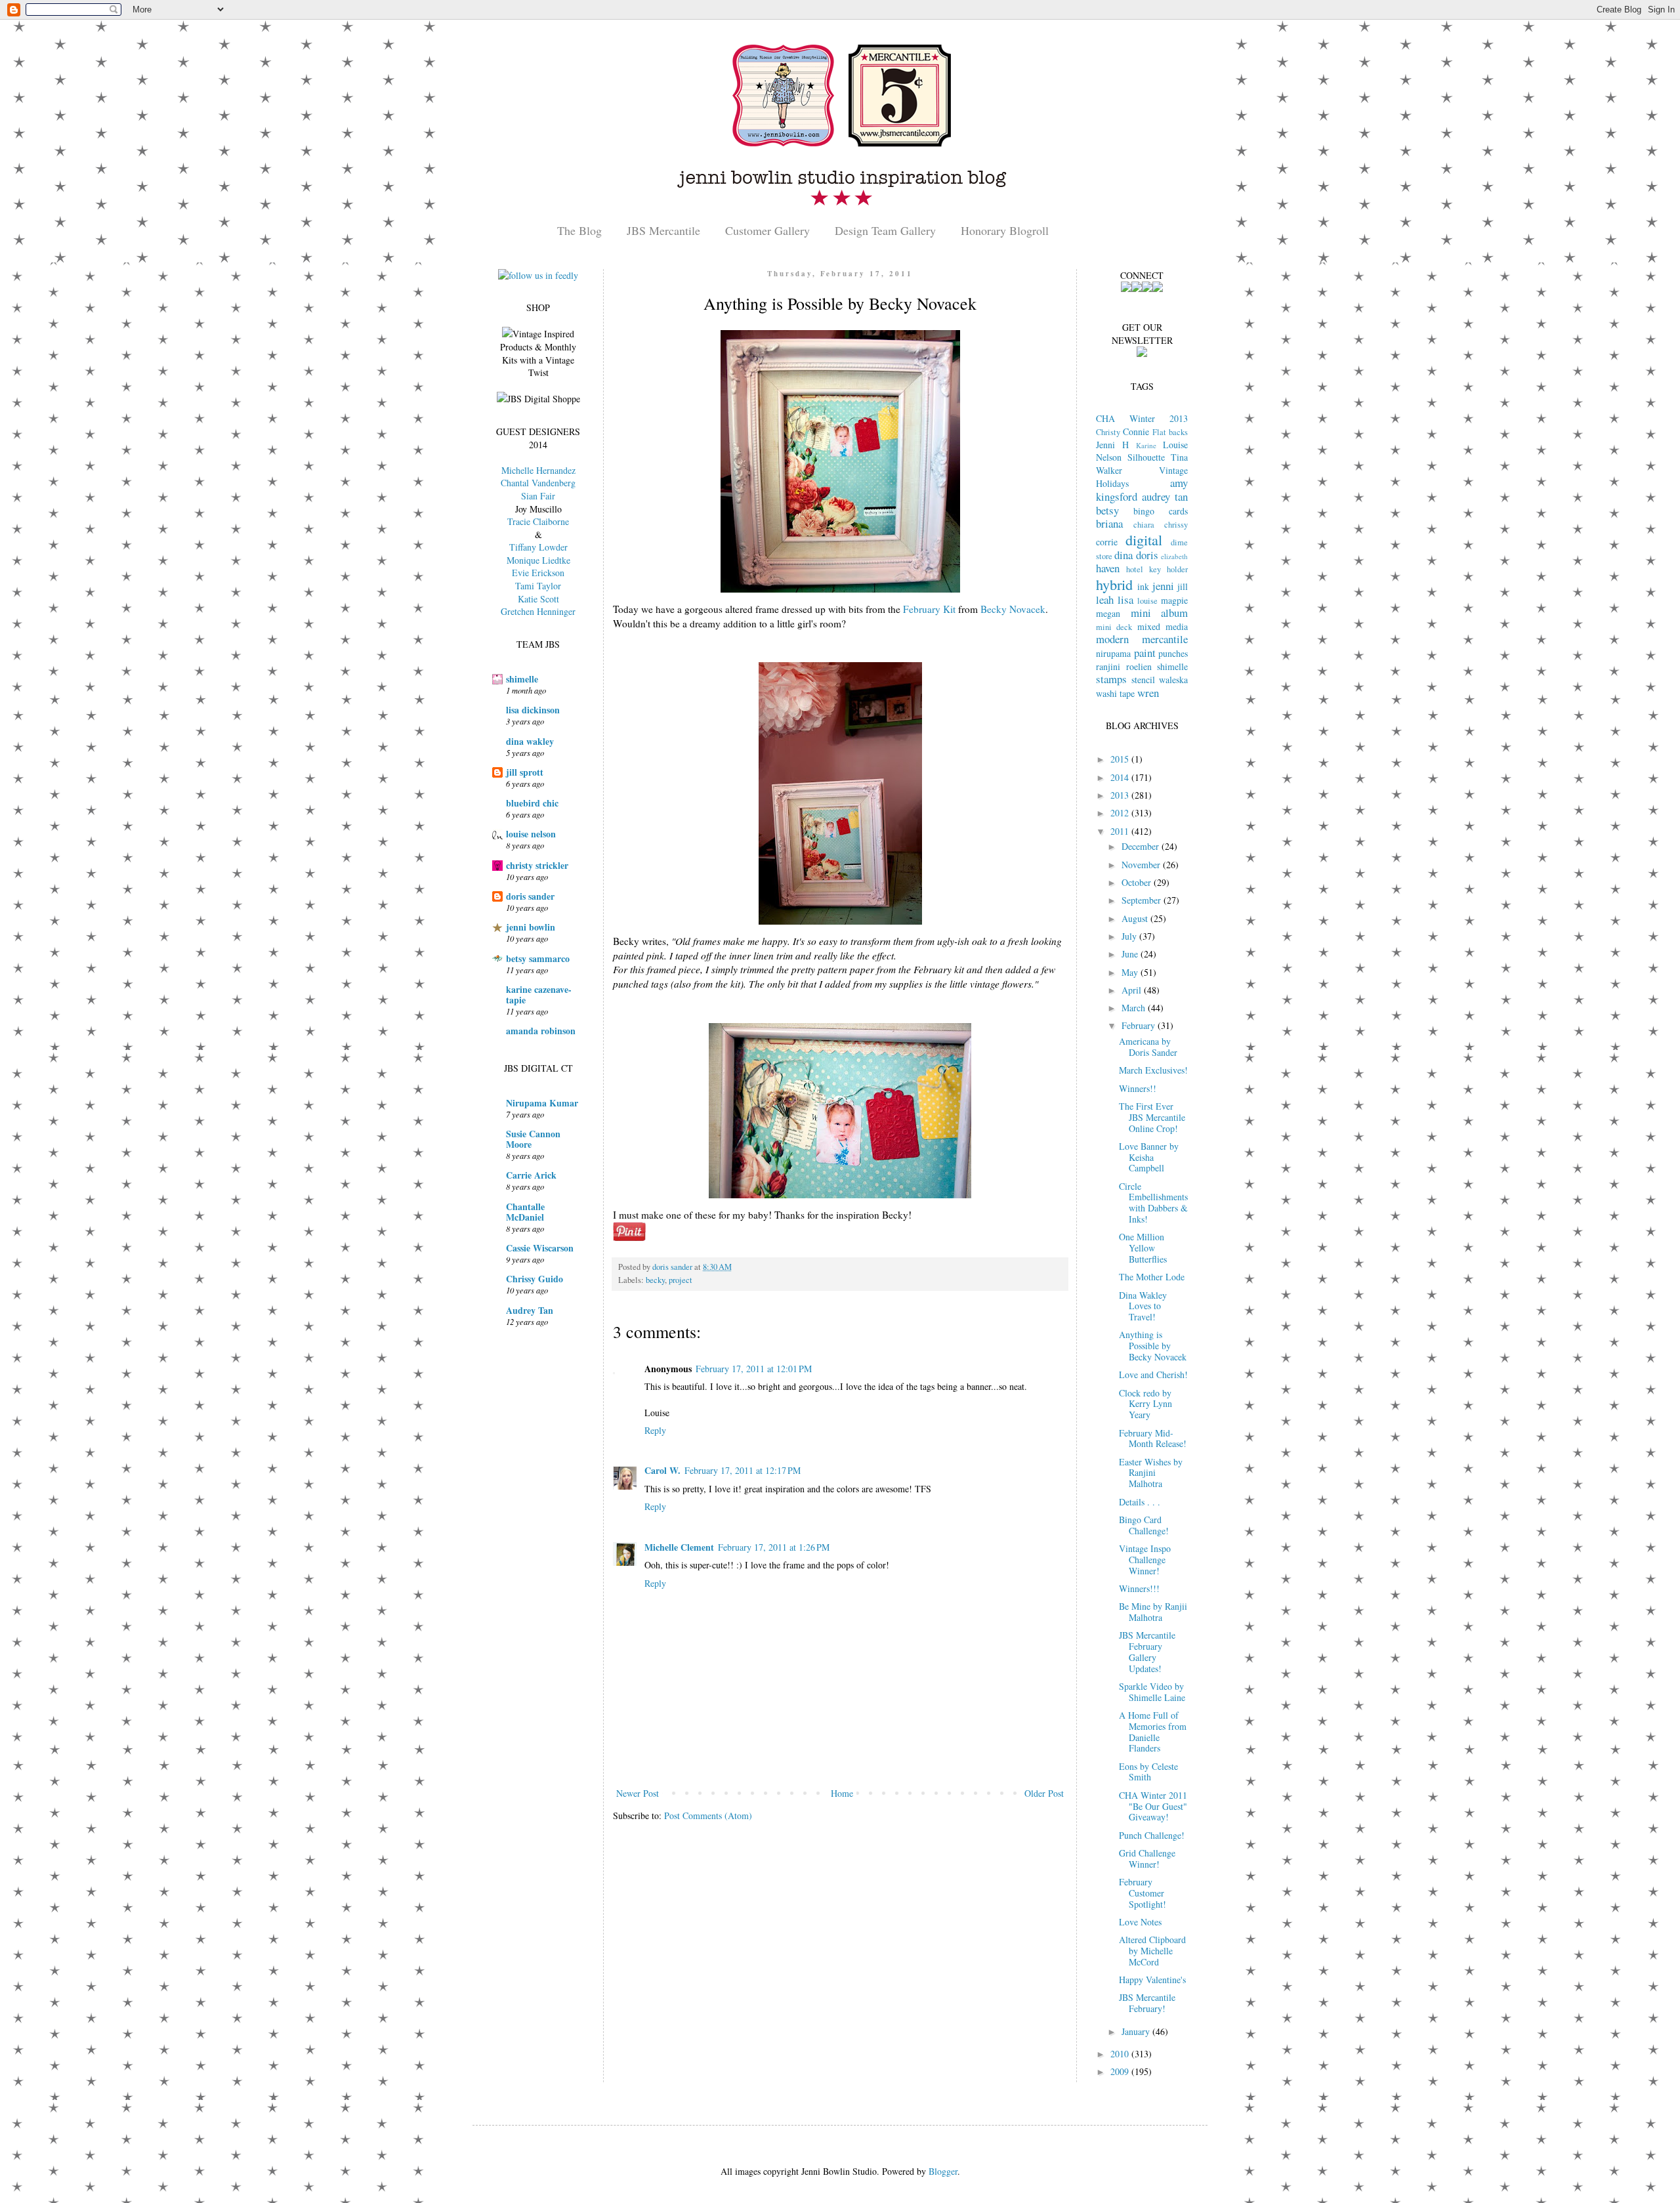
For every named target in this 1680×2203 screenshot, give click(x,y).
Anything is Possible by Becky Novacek (1153, 1346)
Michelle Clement (679, 1547)
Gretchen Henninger (538, 611)
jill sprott (525, 772)
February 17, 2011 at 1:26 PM (774, 1547)
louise (1147, 601)
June (1131, 954)
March (1135, 1008)
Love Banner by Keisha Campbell (1149, 1157)
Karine (1146, 445)
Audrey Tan (530, 1310)
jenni (1163, 586)
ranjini (1108, 666)
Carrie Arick (531, 1175)
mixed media (1163, 626)
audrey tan (1165, 496)
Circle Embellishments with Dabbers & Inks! (1153, 1203)
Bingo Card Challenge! (1144, 1525)
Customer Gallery (767, 230)
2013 (1121, 795)
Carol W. (662, 1470)
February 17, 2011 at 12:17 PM (743, 1470)
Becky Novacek (1013, 609)
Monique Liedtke (538, 560)
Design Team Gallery (885, 230)
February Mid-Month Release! (1153, 1438)
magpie (1174, 600)
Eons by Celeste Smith (1148, 1772)
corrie (1107, 542)
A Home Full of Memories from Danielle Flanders (1153, 1731)
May (1131, 972)
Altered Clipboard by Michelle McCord (1152, 1951)
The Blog (579, 230)
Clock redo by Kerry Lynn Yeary (1145, 1404)
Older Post (1044, 1793)
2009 (1121, 2071)
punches (1173, 653)
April (1133, 990)
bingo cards (1161, 511)
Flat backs (1170, 432)
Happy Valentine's (1152, 1980)
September (1143, 900)
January (1137, 2031)
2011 (1121, 831)
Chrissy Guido (535, 1279)
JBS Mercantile (663, 230)
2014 (1121, 777)
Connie (1136, 431)
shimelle (522, 679)
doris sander (530, 896)
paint (1145, 653)
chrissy (1176, 525)
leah (1105, 599)
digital (1144, 539)
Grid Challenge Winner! (1147, 1858)
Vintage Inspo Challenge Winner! (1145, 1560)
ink (1143, 586)
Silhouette (1146, 457)
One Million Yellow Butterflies (1143, 1248)
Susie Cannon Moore (533, 1139)
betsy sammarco (538, 958)
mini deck (1114, 627)
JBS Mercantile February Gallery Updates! (1147, 1651)
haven (1108, 568)
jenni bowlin (531, 927)
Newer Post (638, 1793)
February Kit (929, 609)
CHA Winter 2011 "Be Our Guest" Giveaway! (1153, 1806)
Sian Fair (538, 496)
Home (842, 1793)
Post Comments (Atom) (708, 1815)
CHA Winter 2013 (1142, 418)
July (1130, 936)
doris (1147, 555)
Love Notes (1140, 1922)
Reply (655, 1430)
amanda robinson (541, 1031)
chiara (1144, 525)
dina (1123, 555)
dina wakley (530, 741)
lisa (1125, 599)
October (1138, 882)
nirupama (1113, 653)
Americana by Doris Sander (1148, 1047)
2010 (1121, 2054)
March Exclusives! (1153, 1070)
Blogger (943, 2171)
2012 (1121, 813)
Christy (1108, 432)
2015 (1121, 759)
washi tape (1115, 693)
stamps (1111, 679)
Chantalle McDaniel (525, 1212)
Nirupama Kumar (542, 1103)
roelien (1139, 666)
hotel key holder (1157, 569)
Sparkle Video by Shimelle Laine (1152, 1692)
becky (655, 1280)
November (1142, 865)
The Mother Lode (1152, 1277)
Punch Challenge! (1152, 1835)
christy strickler (537, 865)
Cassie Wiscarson (540, 1248)
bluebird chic (532, 803)
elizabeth (1174, 556)
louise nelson (531, 834)
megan (1108, 613)
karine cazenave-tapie (539, 995)
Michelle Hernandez (538, 470)
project (681, 1280)
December (1142, 846)
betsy (1107, 510)
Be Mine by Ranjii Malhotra (1153, 1612)
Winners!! (1138, 1088)
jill (1183, 586)
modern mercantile (1142, 639)
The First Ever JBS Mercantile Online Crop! (1152, 1117)
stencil (1143, 680)
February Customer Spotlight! (1143, 1893)
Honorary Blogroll (1005, 230)
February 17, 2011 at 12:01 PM (754, 1369)
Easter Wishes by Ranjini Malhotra (1151, 1473)
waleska (1173, 680)
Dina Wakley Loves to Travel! (1143, 1306)
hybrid (1114, 584)
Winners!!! (1139, 1588)
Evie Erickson (538, 573)
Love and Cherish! (1153, 1374)
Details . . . (1140, 1502)
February (1140, 1025)
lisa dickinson (533, 710)
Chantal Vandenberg (538, 483)
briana (1109, 523)
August (1136, 918)
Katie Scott (538, 599)
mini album (1160, 613)
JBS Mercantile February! (1147, 2003)
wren (1148, 693)
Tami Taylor (538, 586)
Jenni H (1112, 445)
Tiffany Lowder (538, 547)
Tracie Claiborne (538, 521)
